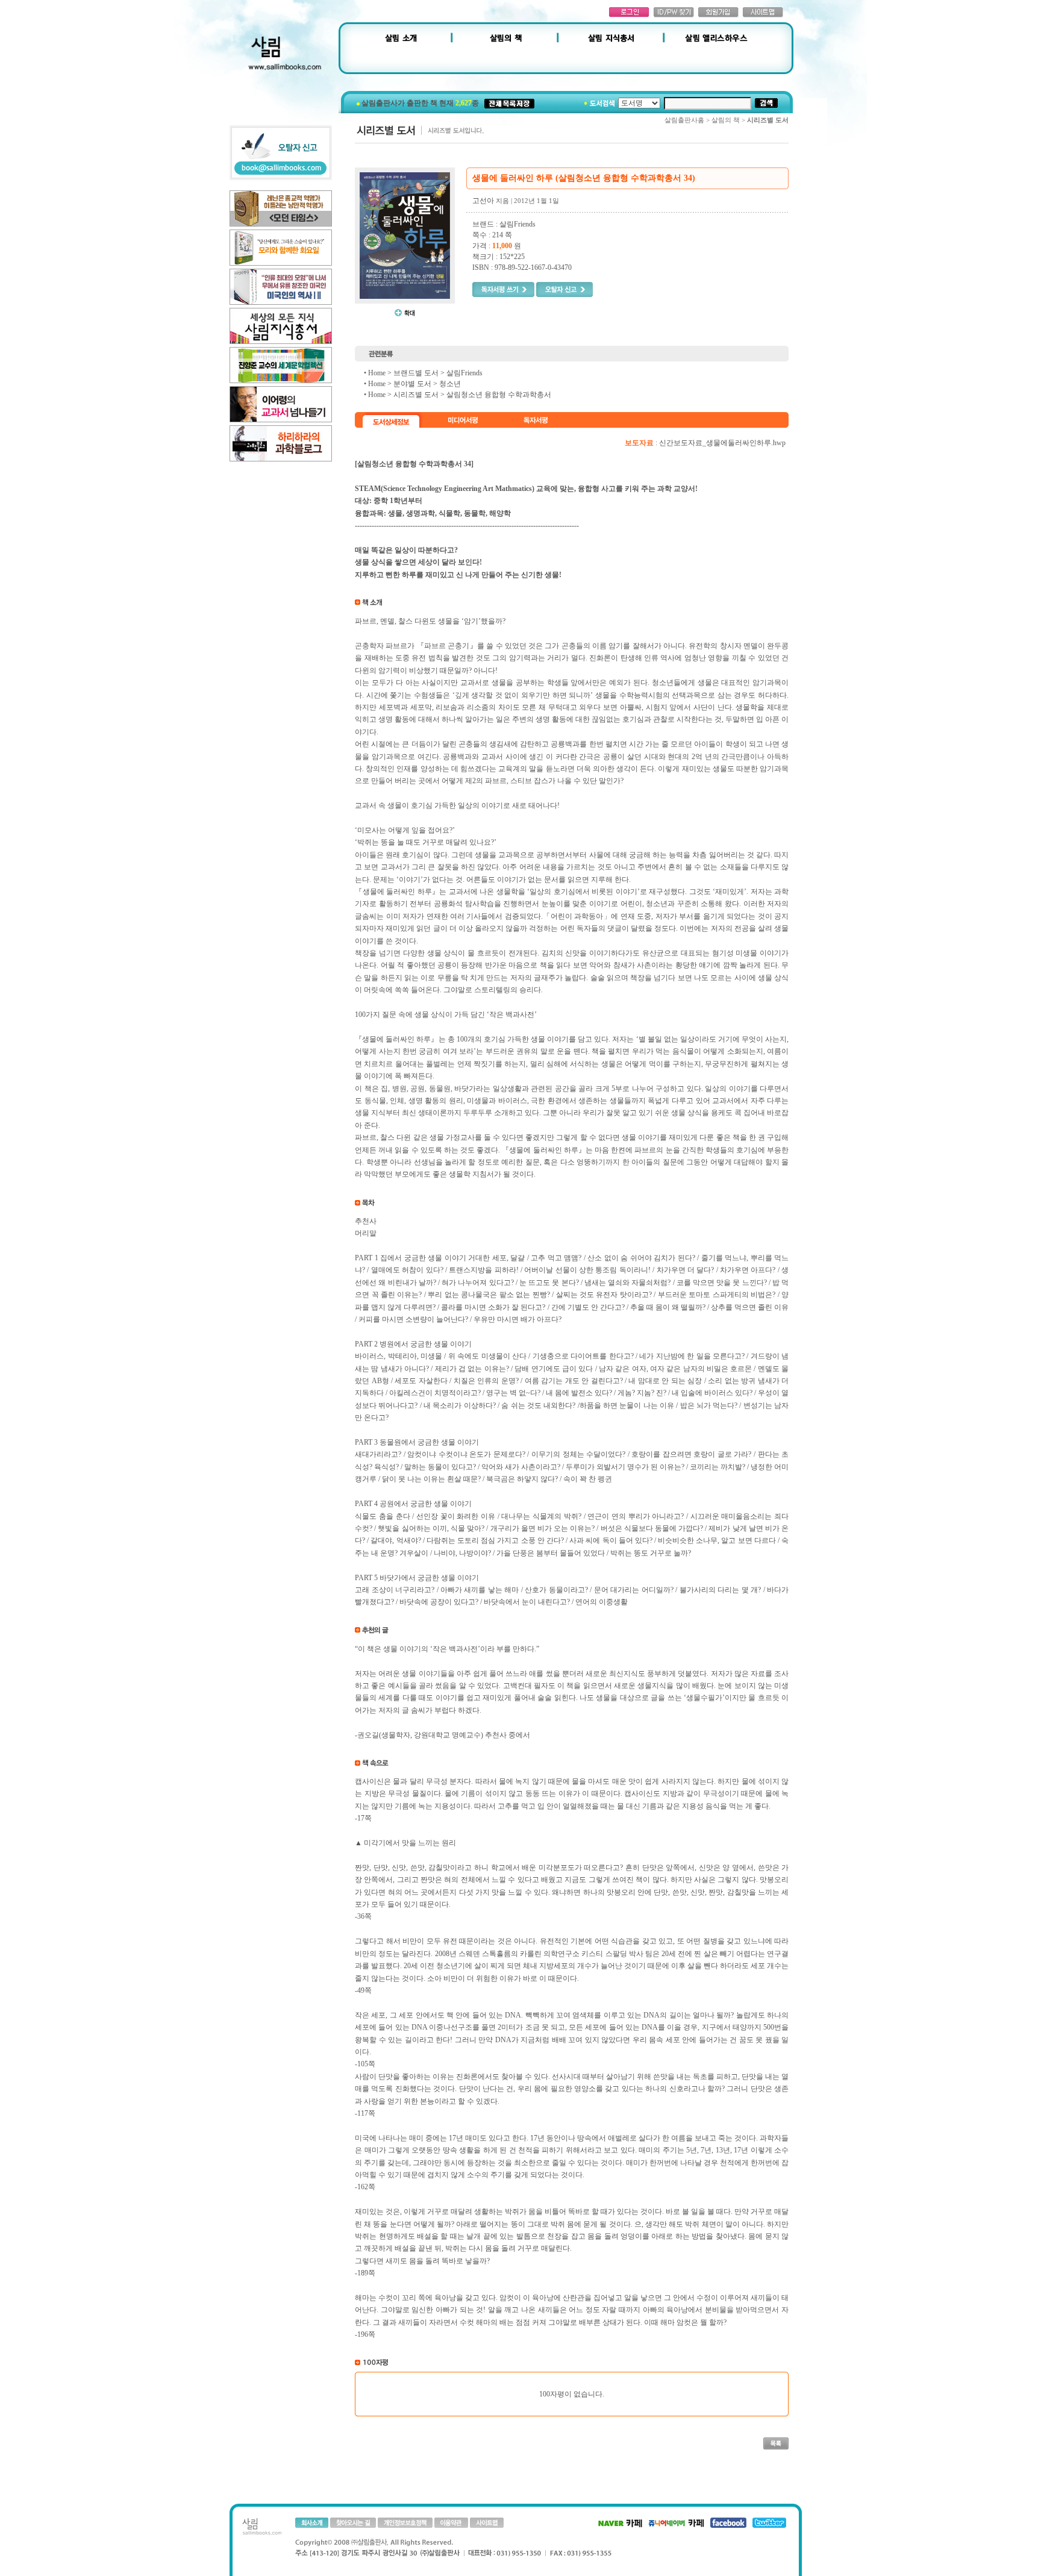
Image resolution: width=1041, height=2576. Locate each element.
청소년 (450, 384)
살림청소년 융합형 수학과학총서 (499, 395)
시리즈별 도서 (416, 395)
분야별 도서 (412, 384)
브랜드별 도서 (416, 373)
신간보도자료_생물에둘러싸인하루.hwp (722, 443)
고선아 (483, 201)
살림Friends (464, 373)
